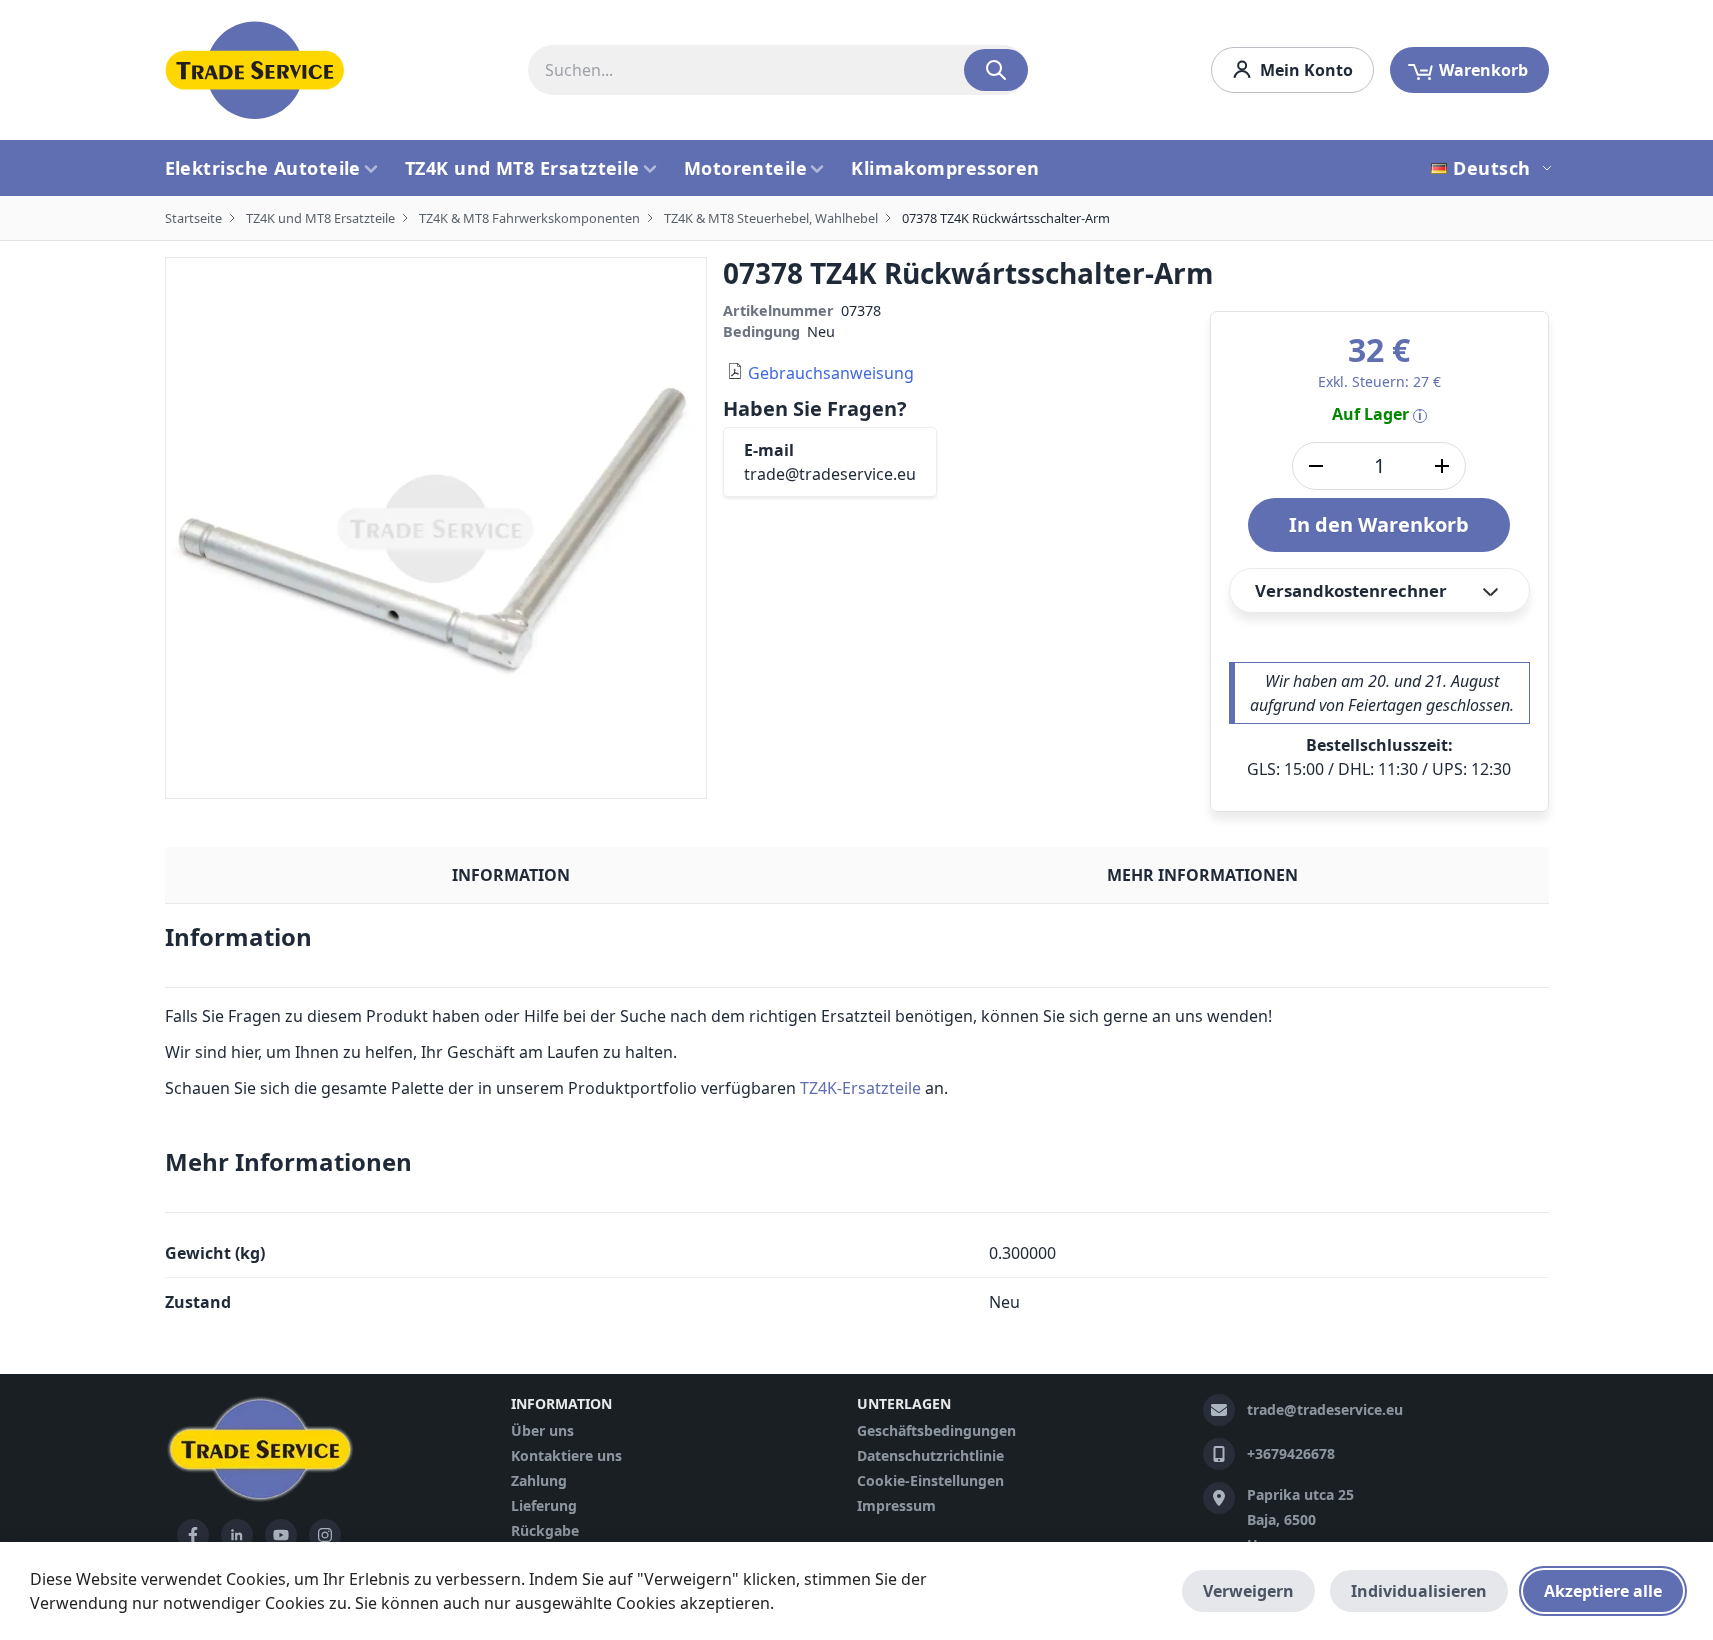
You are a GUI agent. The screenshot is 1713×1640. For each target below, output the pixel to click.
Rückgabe (545, 1530)
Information (511, 875)
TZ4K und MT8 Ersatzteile (320, 218)
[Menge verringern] (1316, 466)
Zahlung (539, 1480)
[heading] (857, 945)
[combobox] (778, 70)
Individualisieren (1419, 1591)
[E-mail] (1219, 1410)
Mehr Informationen (1202, 875)
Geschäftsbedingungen (936, 1430)
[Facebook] (193, 1535)
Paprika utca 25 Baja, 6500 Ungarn (1300, 1519)
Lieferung (544, 1505)
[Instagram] (325, 1535)
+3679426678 (1291, 1453)
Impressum (896, 1505)
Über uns (542, 1430)
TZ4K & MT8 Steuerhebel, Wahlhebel (771, 218)
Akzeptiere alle (1603, 1591)
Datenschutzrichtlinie (930, 1455)
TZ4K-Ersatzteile (860, 1088)
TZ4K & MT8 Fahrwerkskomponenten (529, 218)
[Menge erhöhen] (1442, 466)
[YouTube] (281, 1535)
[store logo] (255, 70)
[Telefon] (1219, 1454)
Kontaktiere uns (566, 1455)
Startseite (193, 218)
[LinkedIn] (237, 1535)
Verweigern (1248, 1591)
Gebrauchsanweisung (831, 373)
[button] (1493, 168)
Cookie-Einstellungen (930, 1480)
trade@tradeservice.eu (830, 474)
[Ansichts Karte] (1219, 1498)
